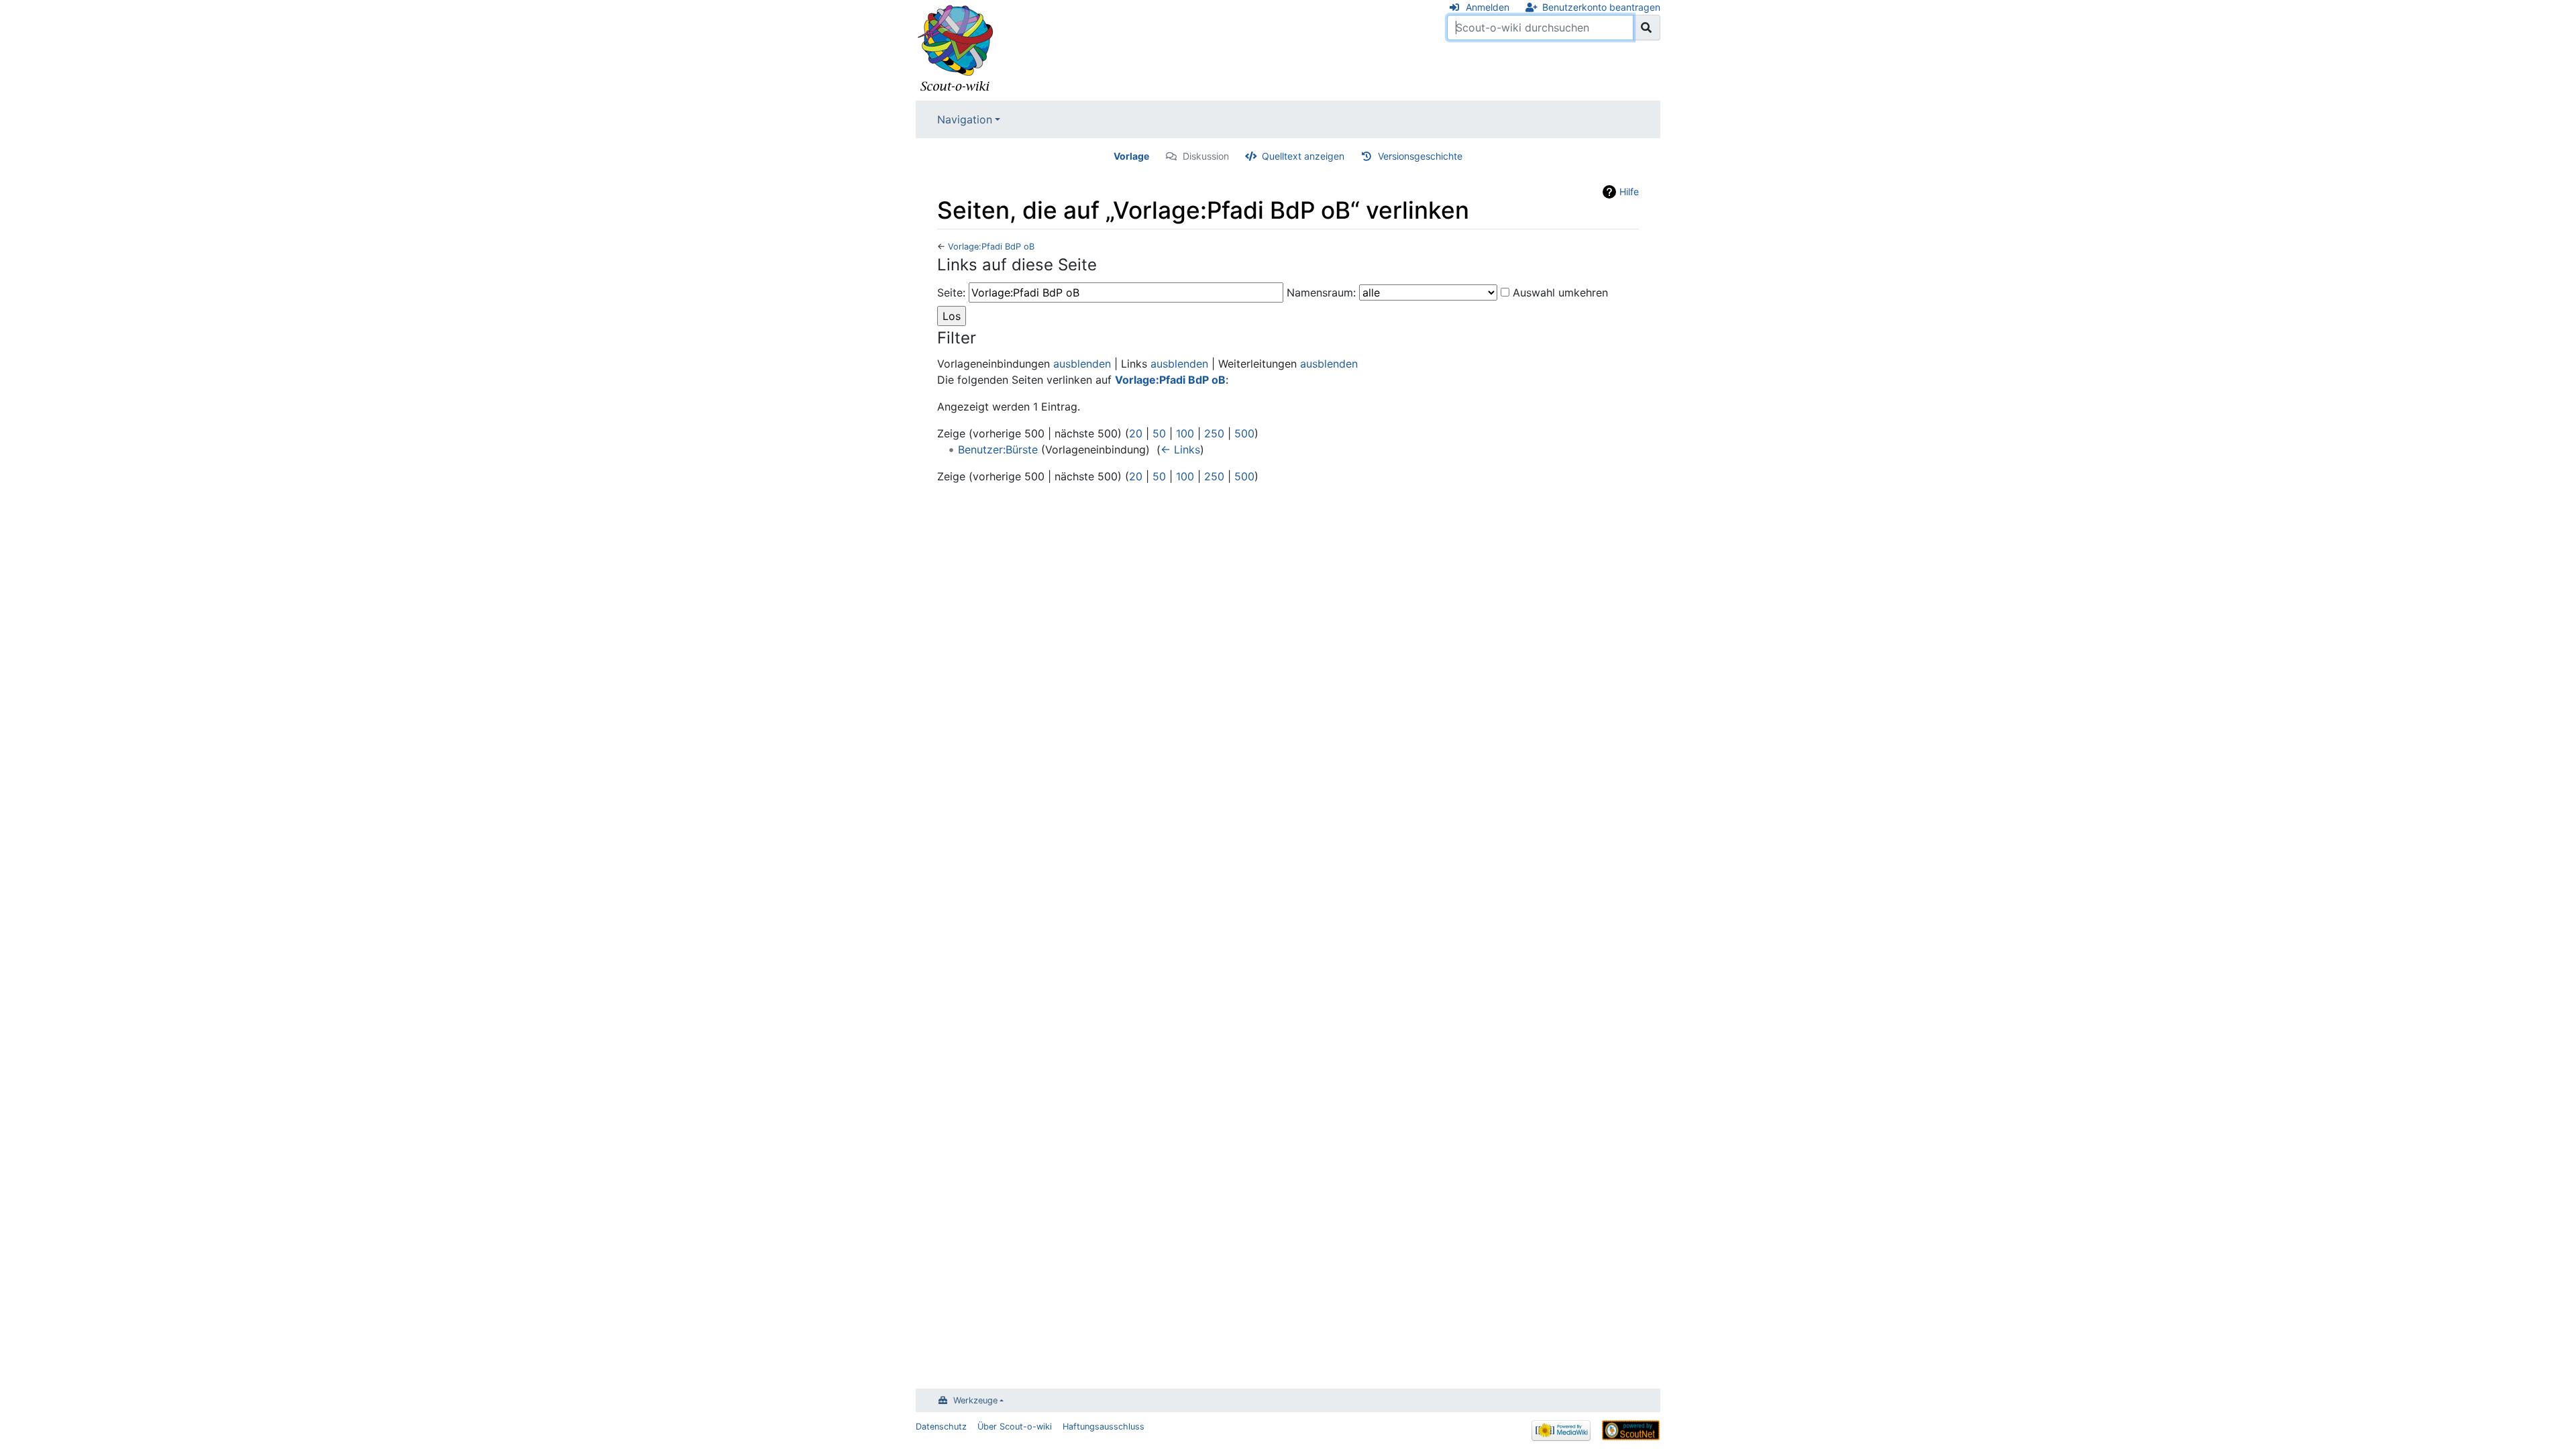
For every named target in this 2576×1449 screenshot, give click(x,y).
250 (1214, 433)
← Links (1180, 449)
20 (1136, 433)
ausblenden (1082, 364)
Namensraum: (1321, 292)
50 (1159, 433)
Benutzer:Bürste (998, 449)
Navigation (965, 119)
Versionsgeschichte (1420, 156)
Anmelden (1488, 7)
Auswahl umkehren (1560, 292)
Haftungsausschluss (1104, 1427)
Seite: (951, 292)
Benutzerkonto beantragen (1601, 7)
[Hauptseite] (956, 49)
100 (1185, 433)
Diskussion (1206, 156)
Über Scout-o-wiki (1015, 1427)
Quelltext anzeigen (1303, 156)
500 (1244, 433)
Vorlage (1131, 156)
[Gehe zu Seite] (1647, 28)
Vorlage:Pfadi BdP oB (991, 247)
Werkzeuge (975, 1400)
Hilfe (1629, 192)
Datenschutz (941, 1427)
